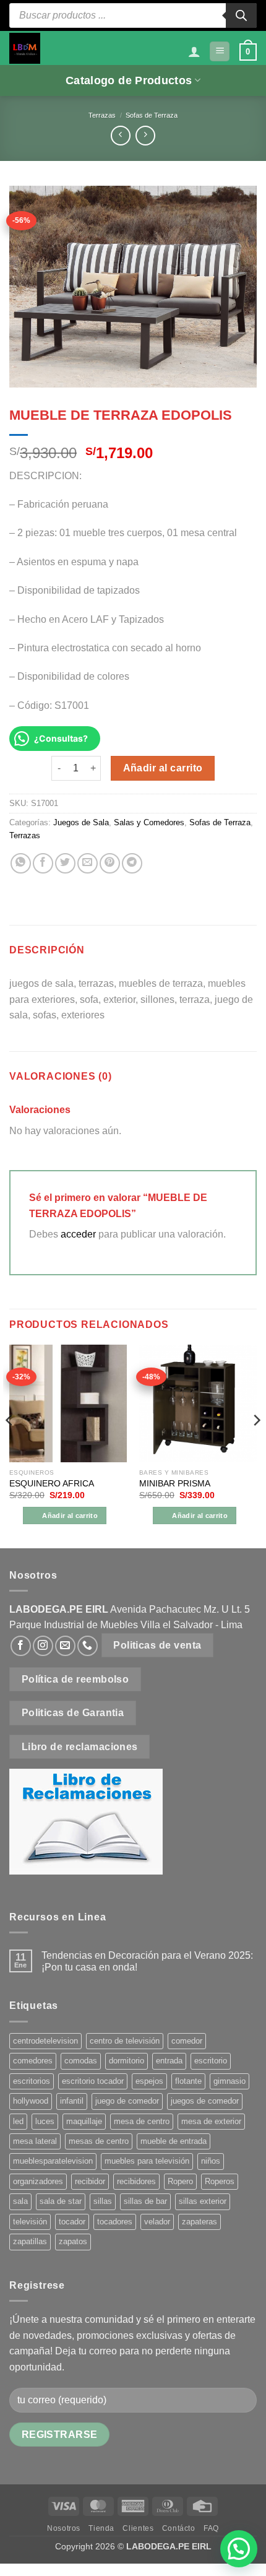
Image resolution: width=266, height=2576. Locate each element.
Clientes (138, 2528)
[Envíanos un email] (65, 1646)
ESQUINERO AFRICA (52, 1484)
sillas (103, 2201)
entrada (169, 2061)
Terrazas (102, 115)
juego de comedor (127, 2101)
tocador (72, 2222)
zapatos (73, 2241)
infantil (72, 2101)
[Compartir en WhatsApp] (21, 863)
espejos (149, 2081)
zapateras (199, 2222)
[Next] (256, 1445)
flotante (188, 2081)
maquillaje (84, 2121)
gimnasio (230, 2081)
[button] (220, 52)
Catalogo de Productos (129, 80)
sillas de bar (145, 2201)
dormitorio (127, 2061)
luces (45, 2121)
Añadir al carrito (163, 768)
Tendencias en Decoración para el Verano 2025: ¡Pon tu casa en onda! (147, 1961)
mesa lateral (35, 2141)
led (18, 2121)
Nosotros (64, 2528)
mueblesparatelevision (53, 2161)
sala (20, 2201)
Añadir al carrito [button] (70, 1516)
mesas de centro (99, 2141)
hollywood (31, 2101)
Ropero (180, 2181)
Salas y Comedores (149, 822)
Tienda (101, 2528)
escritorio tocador (93, 2081)
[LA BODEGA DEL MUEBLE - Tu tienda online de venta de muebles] (25, 48)
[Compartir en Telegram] (132, 863)
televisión (30, 2222)
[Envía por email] (88, 863)
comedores (33, 2061)
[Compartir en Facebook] (43, 863)
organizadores (38, 2181)
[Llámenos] (88, 1646)
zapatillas (30, 2241)
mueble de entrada (174, 2141)
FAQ (211, 2528)
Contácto (179, 2528)
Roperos (220, 2181)
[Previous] (10, 1445)
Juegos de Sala (81, 822)
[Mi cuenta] (194, 51)
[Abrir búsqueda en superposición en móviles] (133, 15)
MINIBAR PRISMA (175, 1484)
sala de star (61, 2201)
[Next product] (120, 135)
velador (157, 2222)
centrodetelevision (45, 2041)
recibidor (90, 2181)
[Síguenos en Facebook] (21, 1646)
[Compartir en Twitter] (65, 863)
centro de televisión (125, 2041)
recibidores (136, 2181)
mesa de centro (142, 2121)
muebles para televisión (147, 2161)
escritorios (32, 2081)
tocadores (115, 2222)
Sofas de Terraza (152, 115)
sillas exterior (203, 2201)
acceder (78, 1234)
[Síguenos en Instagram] (43, 1646)
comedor (187, 2041)
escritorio (211, 2061)
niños (211, 2161)
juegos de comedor (205, 2101)
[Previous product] (145, 135)
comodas (81, 2061)
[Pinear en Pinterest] (110, 863)
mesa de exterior (211, 2121)
